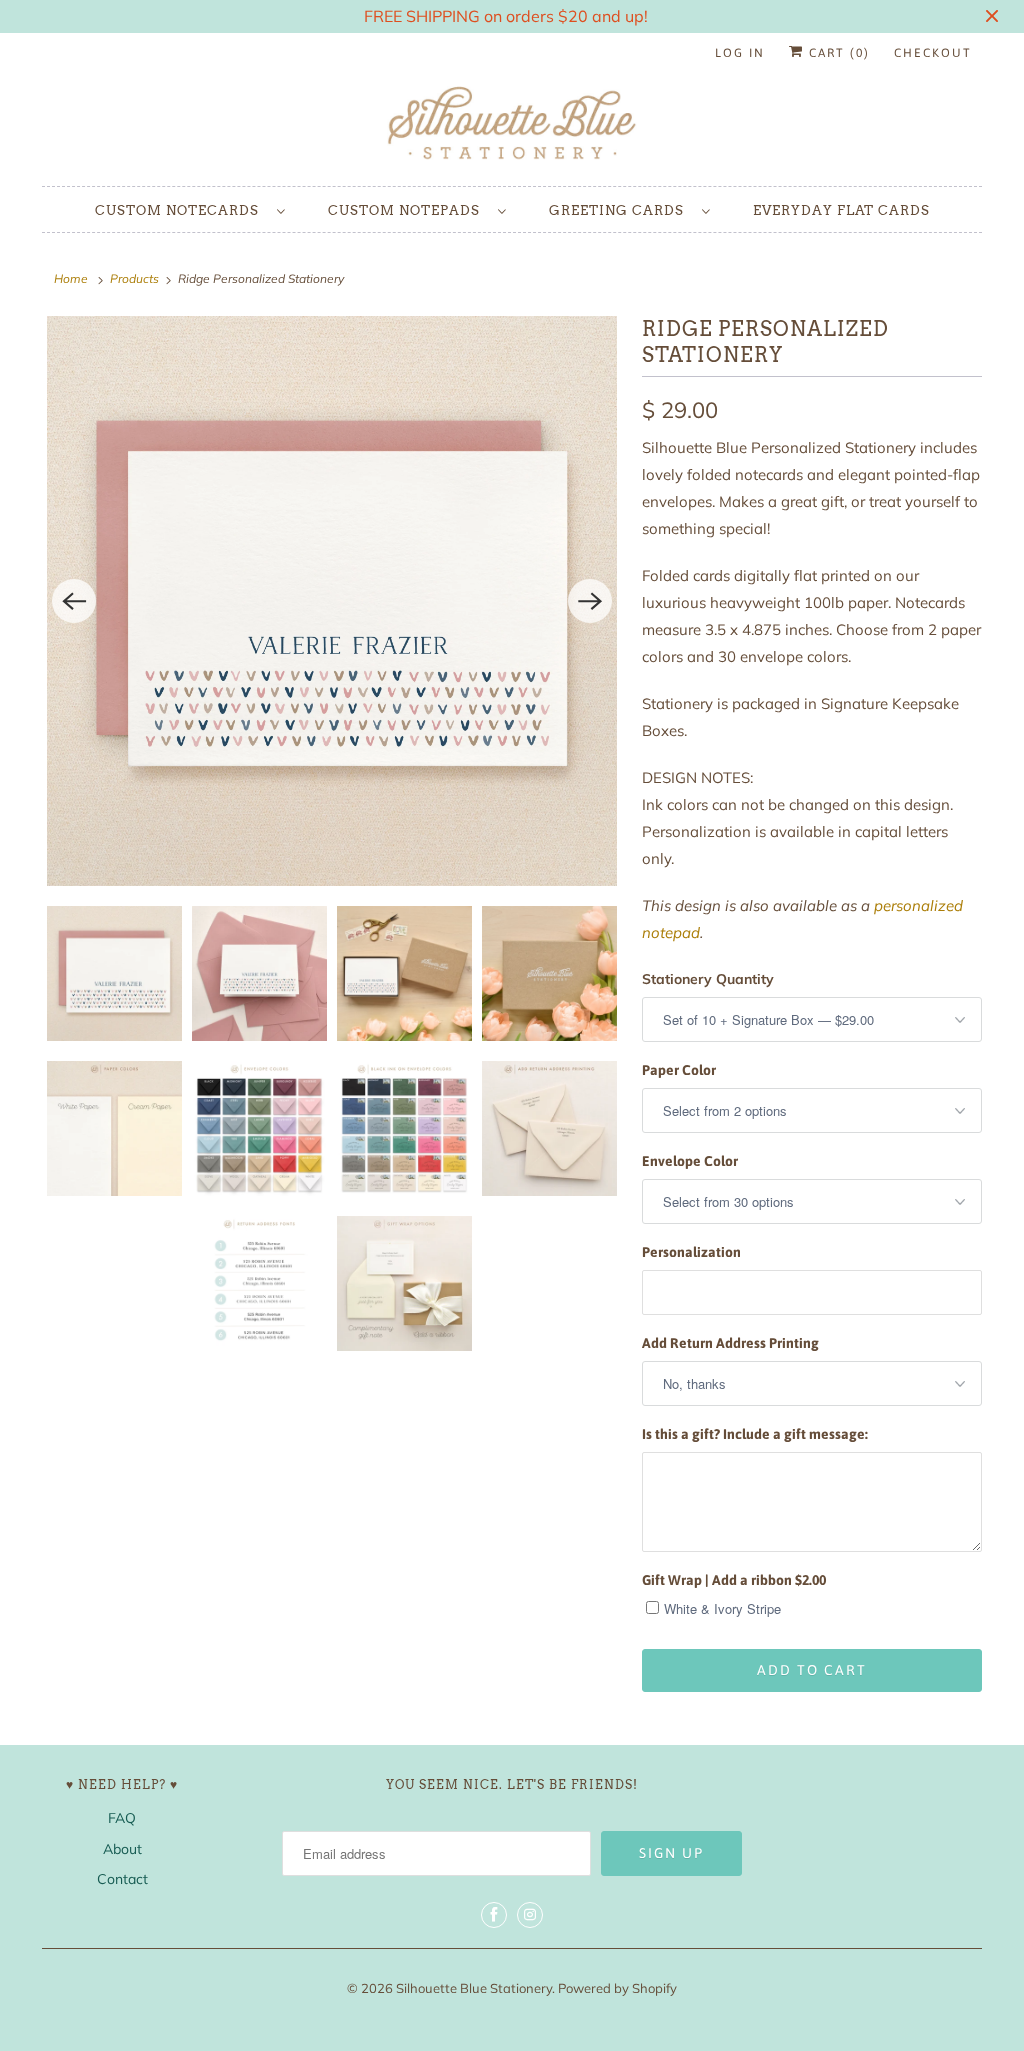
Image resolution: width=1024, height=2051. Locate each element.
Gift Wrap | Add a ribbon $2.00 (734, 1580)
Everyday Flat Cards (841, 210)
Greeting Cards (620, 210)
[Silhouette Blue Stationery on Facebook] (494, 1915)
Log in (740, 53)
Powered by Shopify (617, 1988)
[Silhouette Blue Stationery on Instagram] (530, 1915)
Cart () (837, 53)
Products (134, 278)
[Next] (590, 601)
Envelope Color (690, 1161)
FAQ (122, 1818)
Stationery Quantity (708, 979)
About (122, 1849)
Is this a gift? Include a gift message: (755, 1434)
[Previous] (74, 601)
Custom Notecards (181, 210)
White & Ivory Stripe (722, 1608)
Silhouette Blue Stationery (474, 1988)
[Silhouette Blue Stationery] (512, 124)
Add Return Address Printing (730, 1343)
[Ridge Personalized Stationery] (332, 601)
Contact (122, 1879)
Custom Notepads (408, 210)
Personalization (691, 1252)
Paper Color (679, 1070)
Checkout (933, 53)
